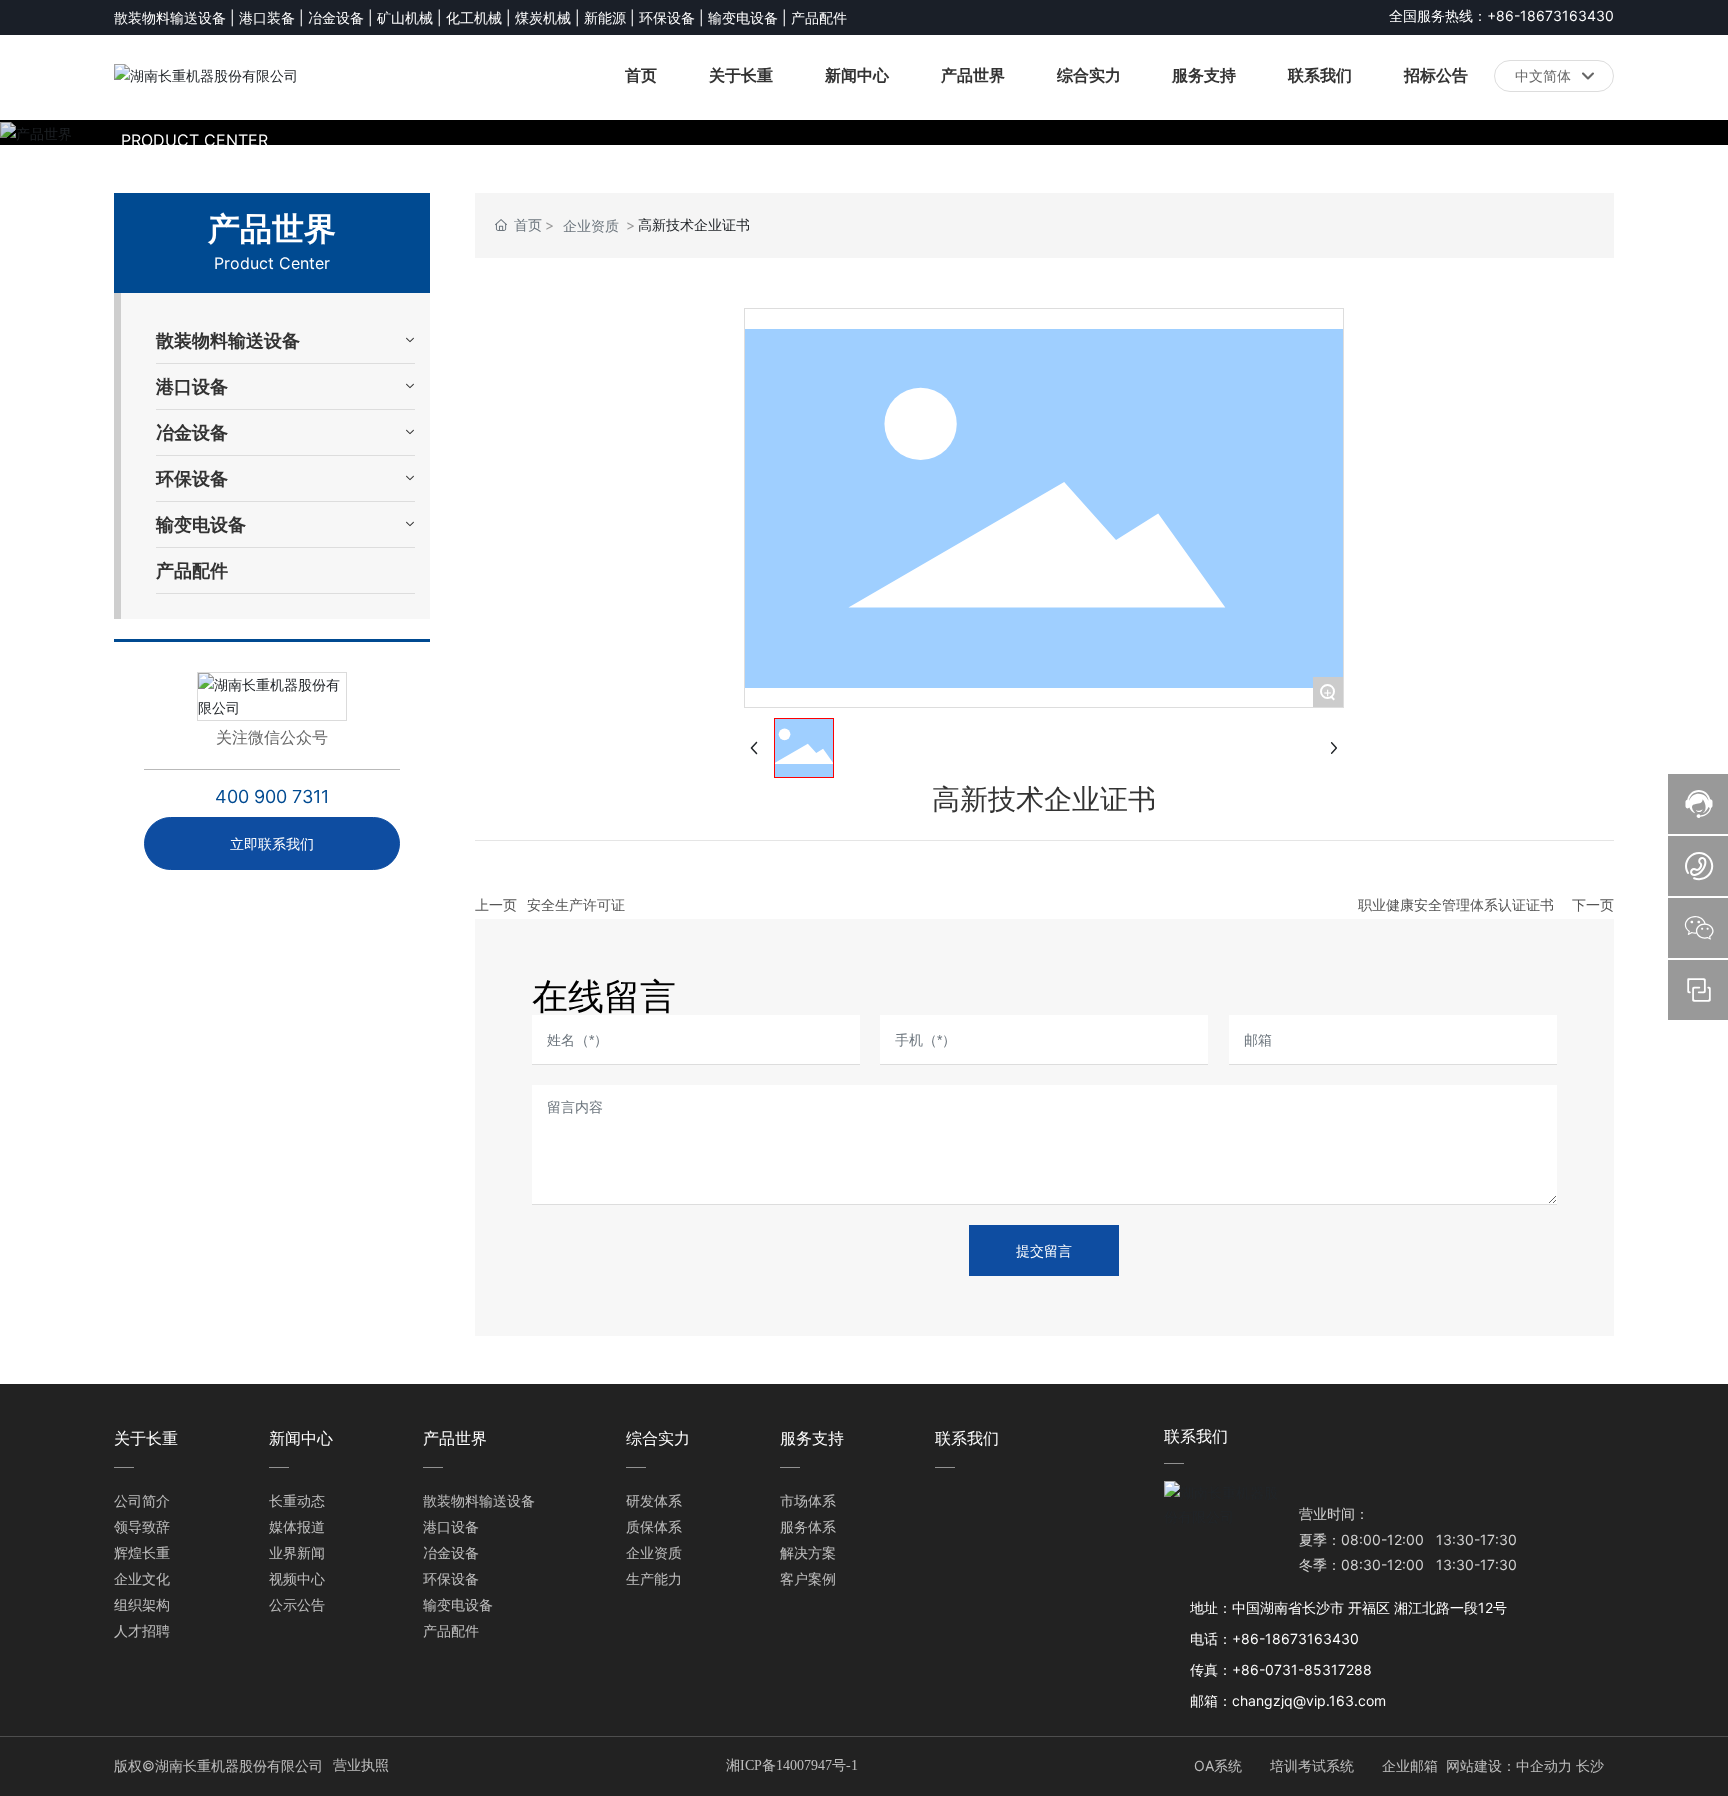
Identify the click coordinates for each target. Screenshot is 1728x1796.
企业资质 (591, 225)
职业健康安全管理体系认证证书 (1456, 904)
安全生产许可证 (576, 904)
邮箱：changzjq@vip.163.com (1288, 1700)
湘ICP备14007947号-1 (792, 1765)
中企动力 (1544, 1765)
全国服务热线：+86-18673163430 (1501, 15)
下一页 (1593, 904)
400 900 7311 (272, 796)
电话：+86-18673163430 (1274, 1638)
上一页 (496, 904)
